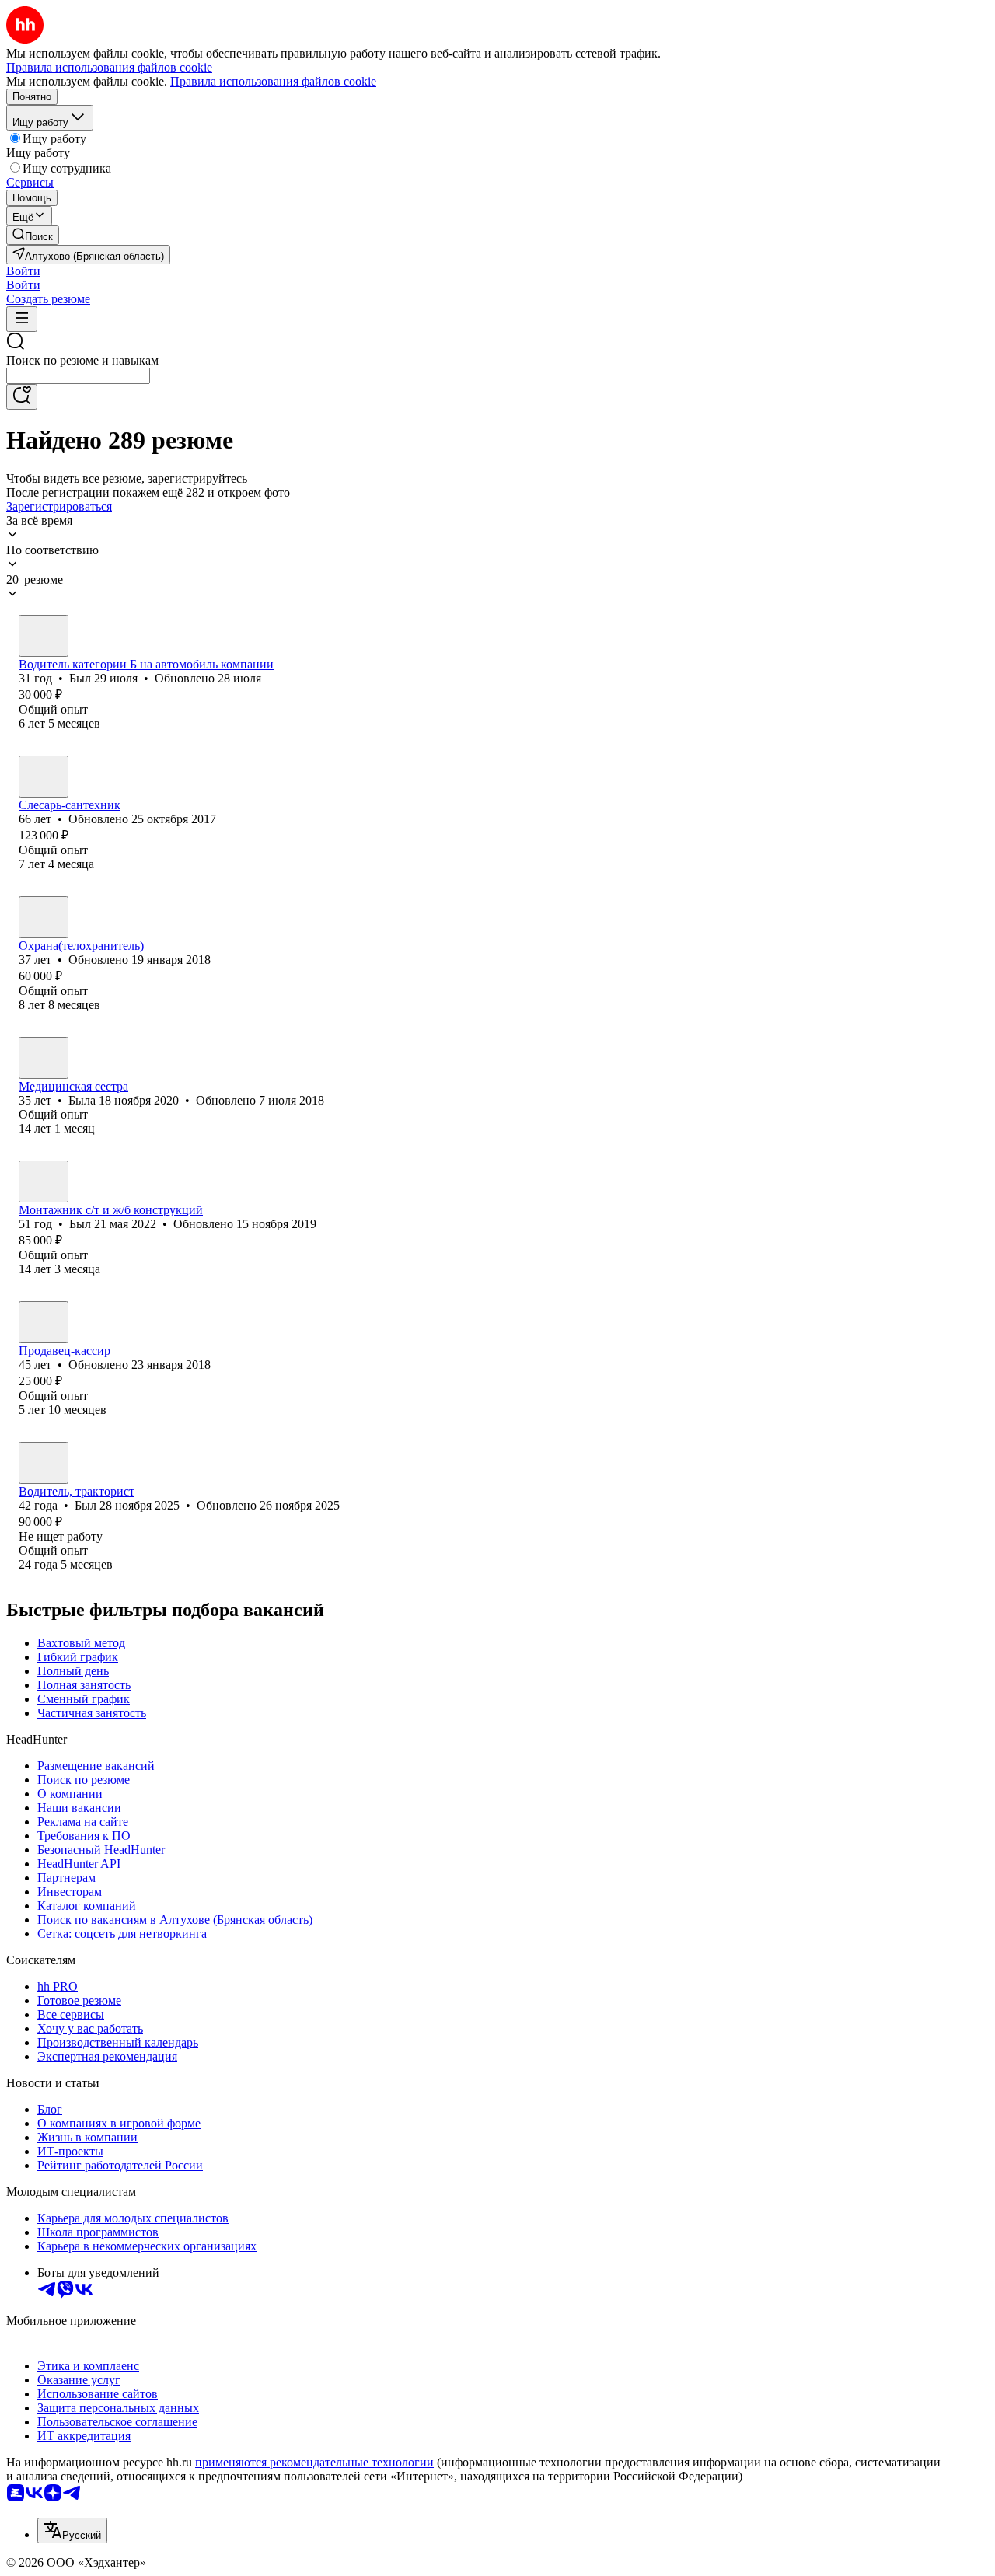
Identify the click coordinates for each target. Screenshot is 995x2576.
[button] (23, 271)
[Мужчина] (44, 636)
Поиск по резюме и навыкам (82, 360)
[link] (33, 235)
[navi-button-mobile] (22, 319)
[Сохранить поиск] (22, 397)
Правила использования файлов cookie (273, 81)
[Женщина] (44, 1058)
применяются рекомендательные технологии (314, 2462)
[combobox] (78, 376)
